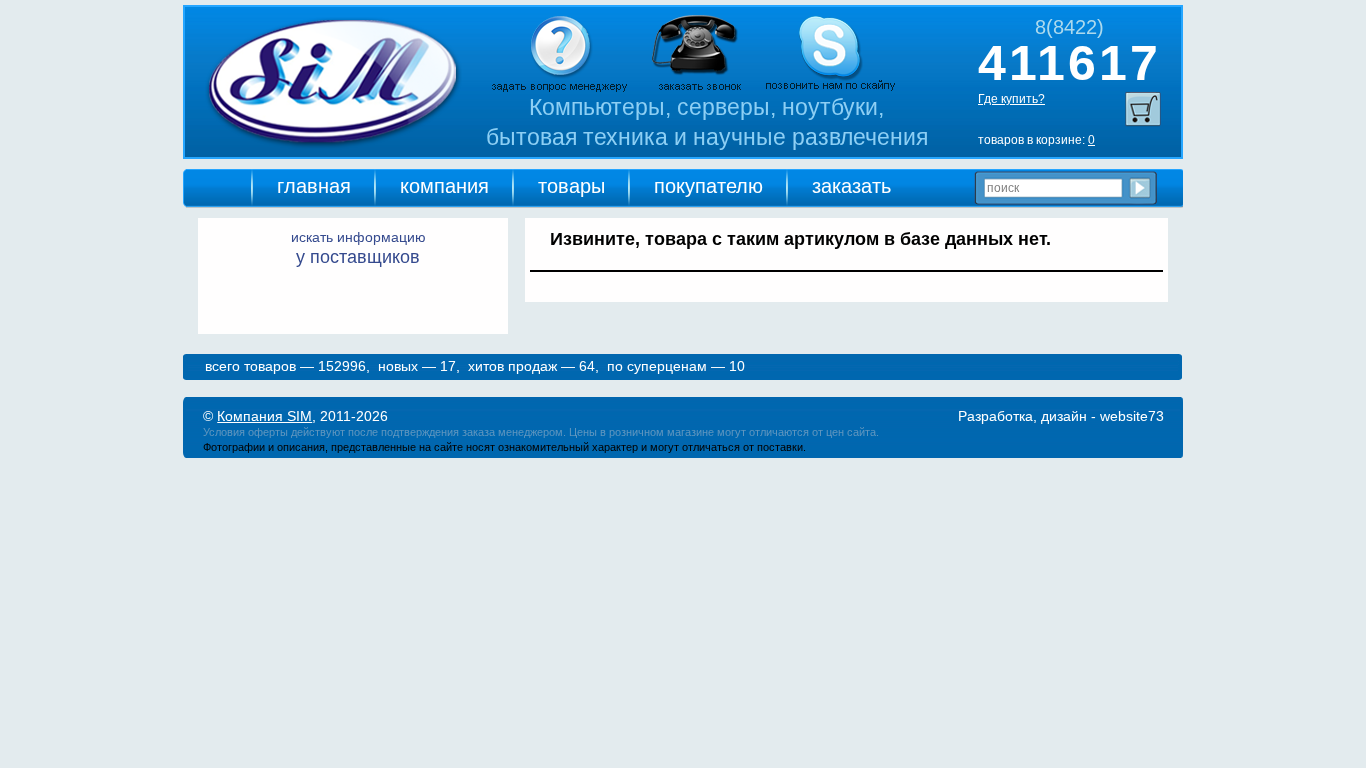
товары (571, 186)
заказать (851, 186)
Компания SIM (264, 416)
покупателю (708, 186)
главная (314, 186)
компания (444, 186)
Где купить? (1011, 99)
